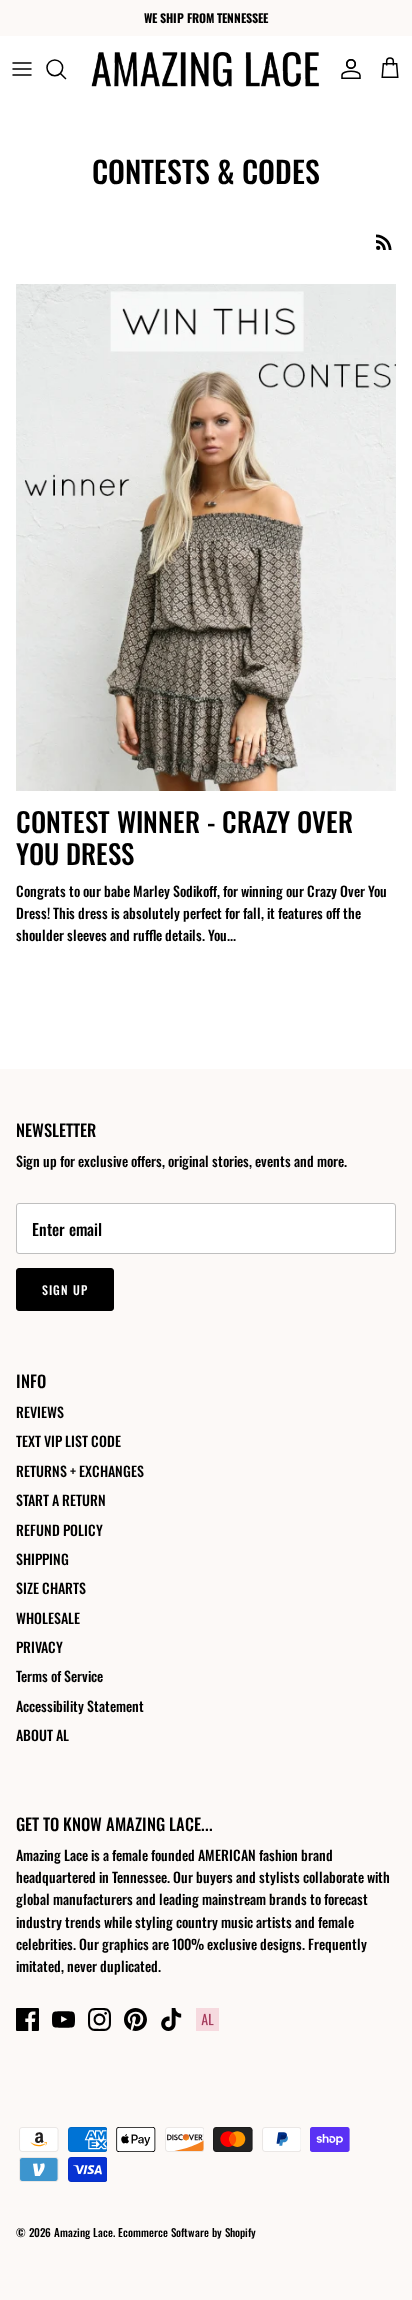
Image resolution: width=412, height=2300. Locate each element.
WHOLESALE (48, 1617)
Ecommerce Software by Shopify (187, 2232)
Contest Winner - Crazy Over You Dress (184, 837)
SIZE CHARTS (51, 1587)
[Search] (66, 69)
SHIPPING (42, 1558)
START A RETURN (61, 1499)
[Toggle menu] (22, 69)
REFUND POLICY (59, 1529)
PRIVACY (39, 1646)
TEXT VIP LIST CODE (68, 1440)
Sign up (65, 1289)
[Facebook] (27, 2019)
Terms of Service (59, 1675)
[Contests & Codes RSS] (384, 241)
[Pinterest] (135, 2019)
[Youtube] (63, 2019)
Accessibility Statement (80, 1705)
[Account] (346, 69)
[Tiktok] (171, 2019)
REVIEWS (40, 1411)
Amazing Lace (83, 2232)
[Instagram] (99, 2019)
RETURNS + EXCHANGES (80, 1470)
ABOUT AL (42, 1734)
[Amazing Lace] (206, 69)
